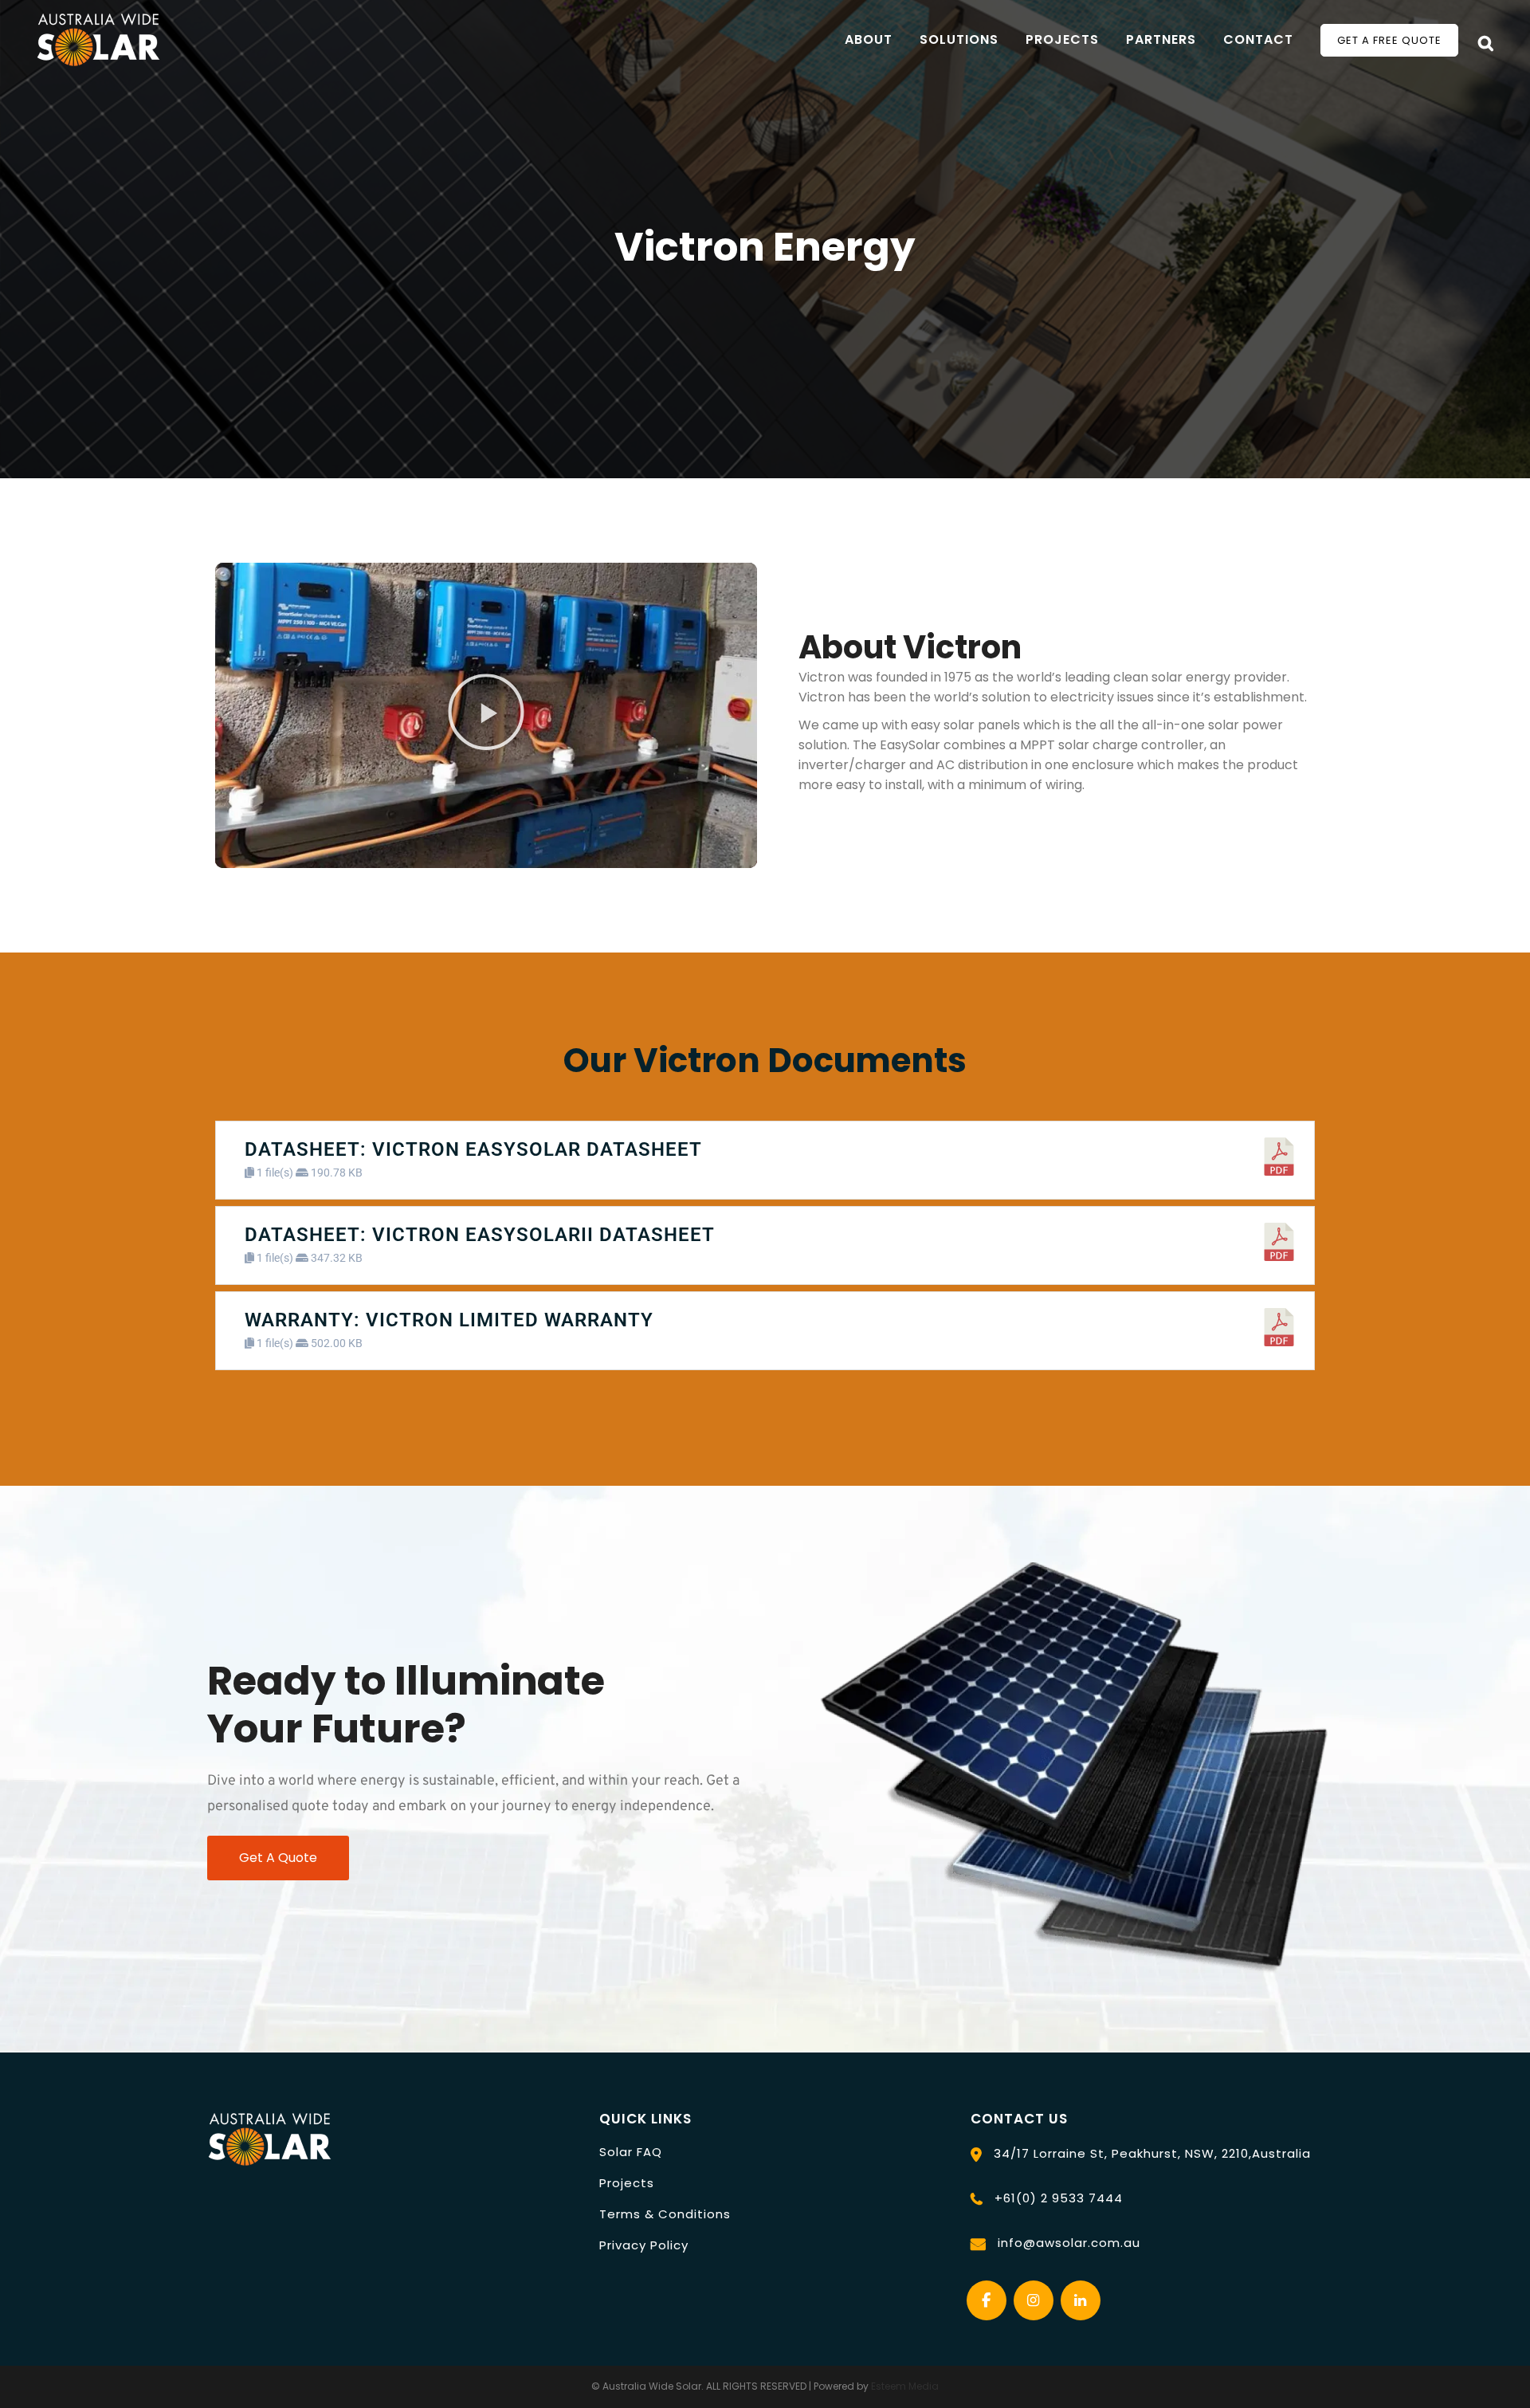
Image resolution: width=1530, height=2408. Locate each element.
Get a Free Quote (1389, 40)
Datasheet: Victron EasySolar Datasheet (473, 1149)
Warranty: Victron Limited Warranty (449, 1320)
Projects (627, 2183)
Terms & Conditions (665, 2214)
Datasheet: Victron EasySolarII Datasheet (480, 1235)
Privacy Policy (644, 2245)
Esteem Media (905, 2386)
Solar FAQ (631, 2152)
